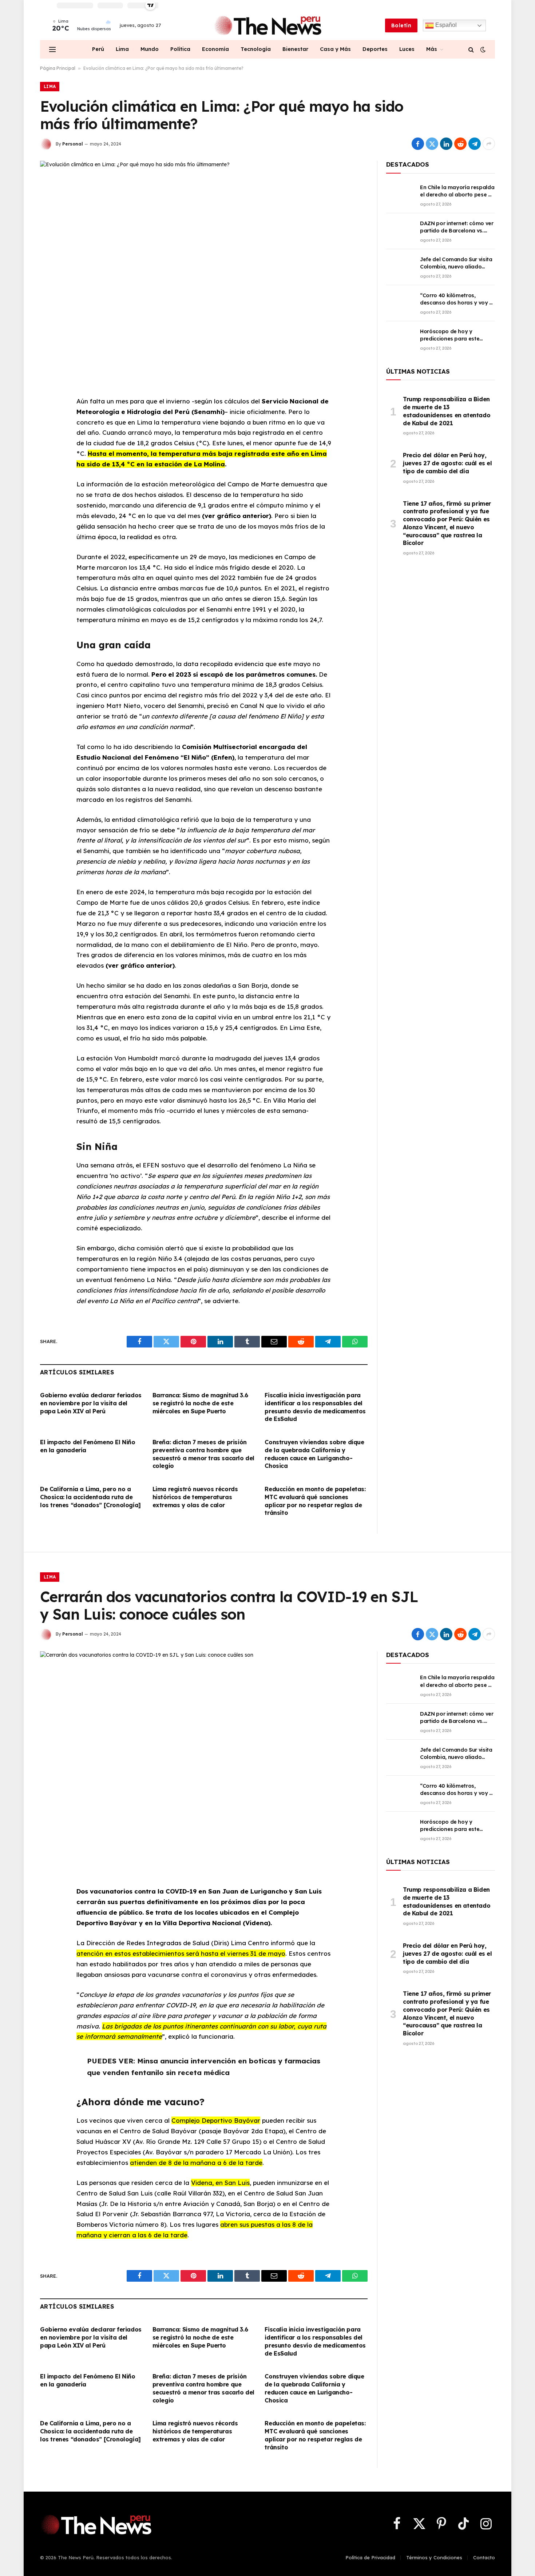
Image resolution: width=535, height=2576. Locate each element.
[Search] (471, 49)
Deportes (375, 49)
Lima (122, 49)
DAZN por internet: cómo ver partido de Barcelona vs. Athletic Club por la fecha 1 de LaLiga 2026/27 (457, 227)
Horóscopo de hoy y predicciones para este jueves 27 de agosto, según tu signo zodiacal (455, 335)
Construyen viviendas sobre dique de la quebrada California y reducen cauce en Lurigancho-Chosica (314, 1454)
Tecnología (256, 49)
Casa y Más (335, 49)
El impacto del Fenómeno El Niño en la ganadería (88, 1446)
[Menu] (52, 49)
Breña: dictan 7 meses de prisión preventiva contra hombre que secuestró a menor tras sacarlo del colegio (203, 1454)
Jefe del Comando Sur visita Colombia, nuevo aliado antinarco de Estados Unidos (457, 263)
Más (432, 49)
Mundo (150, 49)
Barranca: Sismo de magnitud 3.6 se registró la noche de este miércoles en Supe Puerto (200, 1403)
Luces (407, 49)
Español (445, 25)
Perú (98, 49)
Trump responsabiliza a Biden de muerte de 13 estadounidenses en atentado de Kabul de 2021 (447, 411)
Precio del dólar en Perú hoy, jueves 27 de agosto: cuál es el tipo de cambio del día (447, 463)
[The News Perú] (268, 25)
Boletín (401, 25)
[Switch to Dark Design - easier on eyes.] (482, 49)
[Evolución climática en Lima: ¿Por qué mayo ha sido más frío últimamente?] (204, 268)
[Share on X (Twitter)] (432, 144)
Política (180, 49)
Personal (73, 144)
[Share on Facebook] (418, 144)
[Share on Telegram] (475, 144)
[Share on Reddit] (460, 144)
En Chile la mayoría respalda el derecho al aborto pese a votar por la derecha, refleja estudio (457, 191)
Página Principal (58, 68)
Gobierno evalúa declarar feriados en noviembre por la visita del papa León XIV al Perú (91, 1403)
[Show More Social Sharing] (489, 144)
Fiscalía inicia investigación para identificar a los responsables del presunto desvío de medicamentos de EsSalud (315, 1407)
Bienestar (295, 49)
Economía (215, 49)
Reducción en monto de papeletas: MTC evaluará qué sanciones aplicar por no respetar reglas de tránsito (315, 1501)
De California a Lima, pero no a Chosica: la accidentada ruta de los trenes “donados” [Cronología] (90, 1497)
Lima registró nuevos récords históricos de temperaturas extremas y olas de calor (195, 1497)
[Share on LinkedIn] (446, 144)
